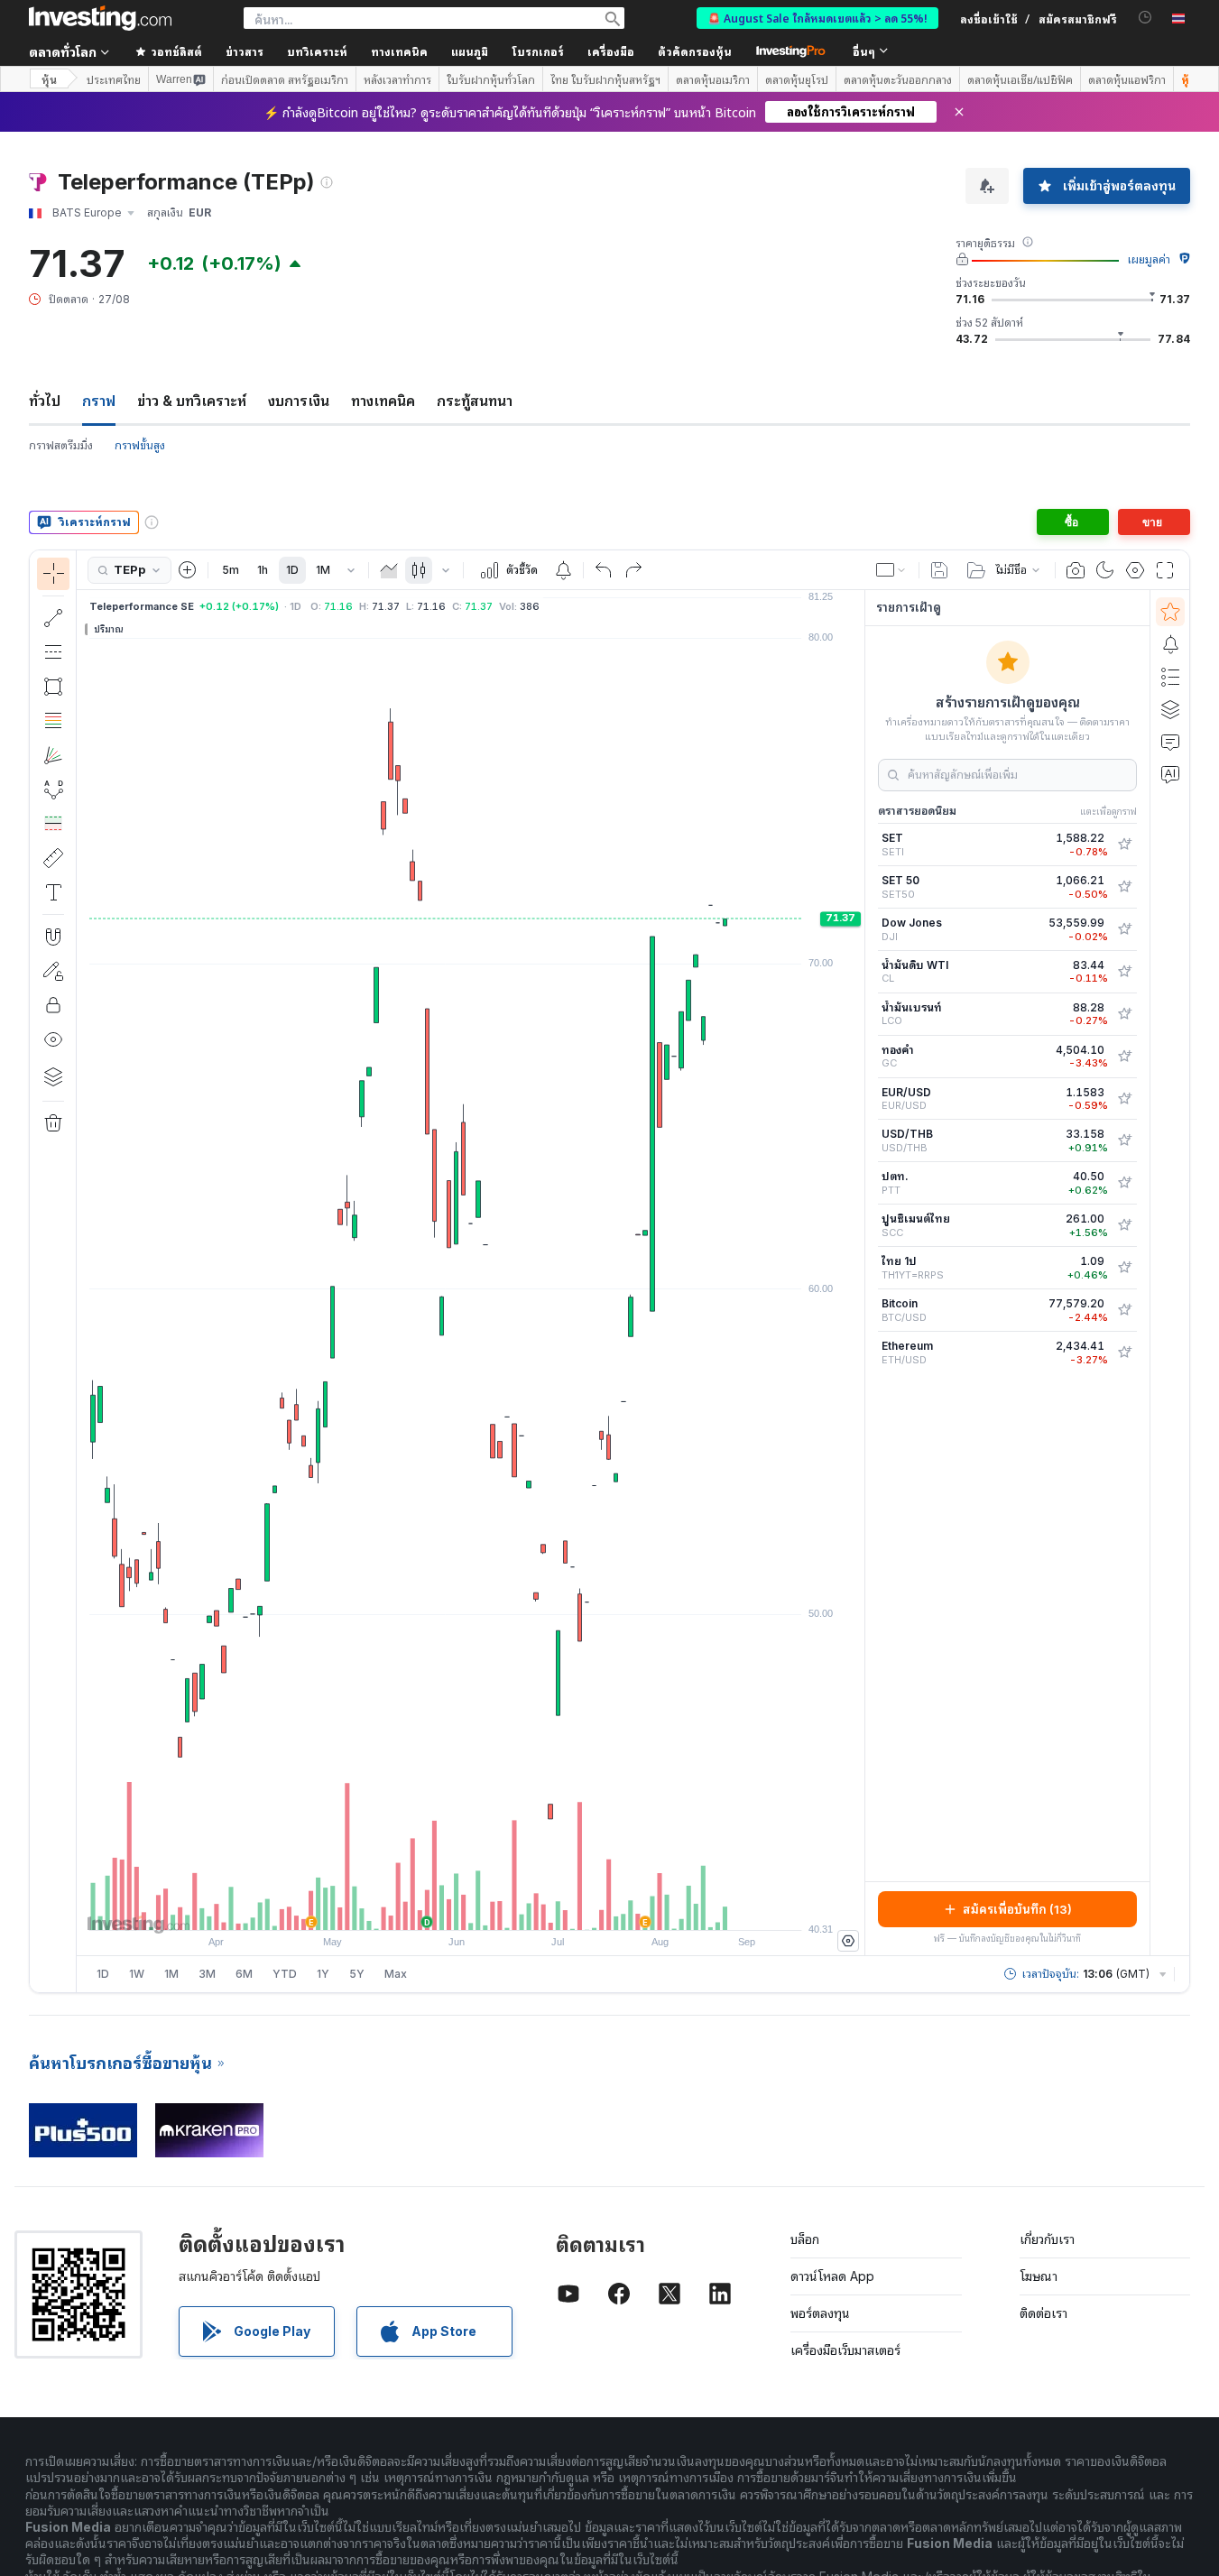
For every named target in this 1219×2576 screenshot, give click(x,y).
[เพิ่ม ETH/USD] (1124, 1353)
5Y (357, 1974)
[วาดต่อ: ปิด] (53, 971)
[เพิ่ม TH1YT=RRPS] (1124, 1268)
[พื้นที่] (389, 570)
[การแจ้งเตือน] (1170, 644)
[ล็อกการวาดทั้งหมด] (53, 1005)
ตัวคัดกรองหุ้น (695, 51)
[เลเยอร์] (53, 1076)
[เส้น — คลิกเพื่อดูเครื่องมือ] (53, 618)
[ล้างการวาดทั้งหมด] (53, 1123)
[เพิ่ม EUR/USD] (1124, 1099)
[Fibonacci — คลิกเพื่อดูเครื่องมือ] (53, 721)
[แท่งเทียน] (419, 570)
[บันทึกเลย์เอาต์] (939, 570)
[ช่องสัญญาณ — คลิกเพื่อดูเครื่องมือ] (53, 652)
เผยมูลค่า (1149, 259)
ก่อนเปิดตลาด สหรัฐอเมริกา (285, 79)
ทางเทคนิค (383, 401)
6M (244, 1974)
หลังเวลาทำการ (397, 79)
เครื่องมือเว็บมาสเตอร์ (845, 2350)
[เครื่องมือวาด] (82, 1271)
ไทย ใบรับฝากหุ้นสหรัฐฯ (605, 79)
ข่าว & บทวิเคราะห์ (192, 401)
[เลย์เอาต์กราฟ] (891, 570)
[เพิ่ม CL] (1124, 972)
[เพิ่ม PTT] (1124, 1183)
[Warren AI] (1170, 774)
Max (396, 1974)
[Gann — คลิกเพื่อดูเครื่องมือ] (53, 755)
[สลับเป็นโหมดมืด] (1105, 570)
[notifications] (1145, 18)
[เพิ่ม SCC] (1124, 1225)
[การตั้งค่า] (848, 1941)
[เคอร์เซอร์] (53, 574)
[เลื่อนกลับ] (471, 1907)
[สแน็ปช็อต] (1076, 570)
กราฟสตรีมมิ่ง (61, 445)
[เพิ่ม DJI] (1124, 929)
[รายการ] (1170, 677)
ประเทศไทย (114, 79)
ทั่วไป (45, 401)
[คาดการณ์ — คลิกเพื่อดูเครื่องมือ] (53, 824)
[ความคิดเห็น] (1170, 742)
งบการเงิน (299, 401)
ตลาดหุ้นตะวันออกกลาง (898, 79)
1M (323, 570)
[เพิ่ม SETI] (1124, 845)
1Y (323, 1974)
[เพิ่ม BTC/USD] (1124, 1310)
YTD (285, 1974)
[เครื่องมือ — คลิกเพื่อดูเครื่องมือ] (53, 858)
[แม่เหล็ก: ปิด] (53, 937)
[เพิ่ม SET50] (1124, 887)
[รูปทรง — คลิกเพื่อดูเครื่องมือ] (53, 687)
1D (292, 570)
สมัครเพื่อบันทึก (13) (1017, 1909)
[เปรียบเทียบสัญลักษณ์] (188, 570)
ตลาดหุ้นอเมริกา (713, 79)
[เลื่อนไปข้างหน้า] (495, 1907)
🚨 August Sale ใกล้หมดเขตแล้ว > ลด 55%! (817, 18)
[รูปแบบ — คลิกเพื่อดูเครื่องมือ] (53, 789)
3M (207, 1974)
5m (231, 570)
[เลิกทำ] (604, 570)
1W (137, 1974)
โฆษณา (1039, 2276)
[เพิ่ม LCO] (1124, 1014)
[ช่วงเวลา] (351, 570)
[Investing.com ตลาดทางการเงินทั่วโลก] (100, 18)
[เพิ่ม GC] (1124, 1057)
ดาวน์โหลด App (832, 2276)
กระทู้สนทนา (475, 401)
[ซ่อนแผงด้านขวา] (859, 1273)
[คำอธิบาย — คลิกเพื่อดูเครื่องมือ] (53, 892)
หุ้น (49, 79)
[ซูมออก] (422, 1907)
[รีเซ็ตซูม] (520, 1907)
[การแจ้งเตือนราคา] (563, 570)
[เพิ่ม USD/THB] (1124, 1140)
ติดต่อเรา (1044, 2313)
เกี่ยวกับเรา (1047, 2239)
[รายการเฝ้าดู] (1170, 612)
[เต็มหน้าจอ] (1165, 570)
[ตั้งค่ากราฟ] (1135, 570)
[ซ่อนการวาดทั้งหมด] (53, 1039)
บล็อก (805, 2239)
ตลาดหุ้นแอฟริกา (1127, 79)
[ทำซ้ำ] (633, 570)
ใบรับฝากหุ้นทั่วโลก (491, 79)
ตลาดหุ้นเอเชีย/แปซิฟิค (1020, 79)
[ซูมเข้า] (447, 1907)
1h (263, 570)
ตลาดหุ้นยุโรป (797, 79)
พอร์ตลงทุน (820, 2313)
